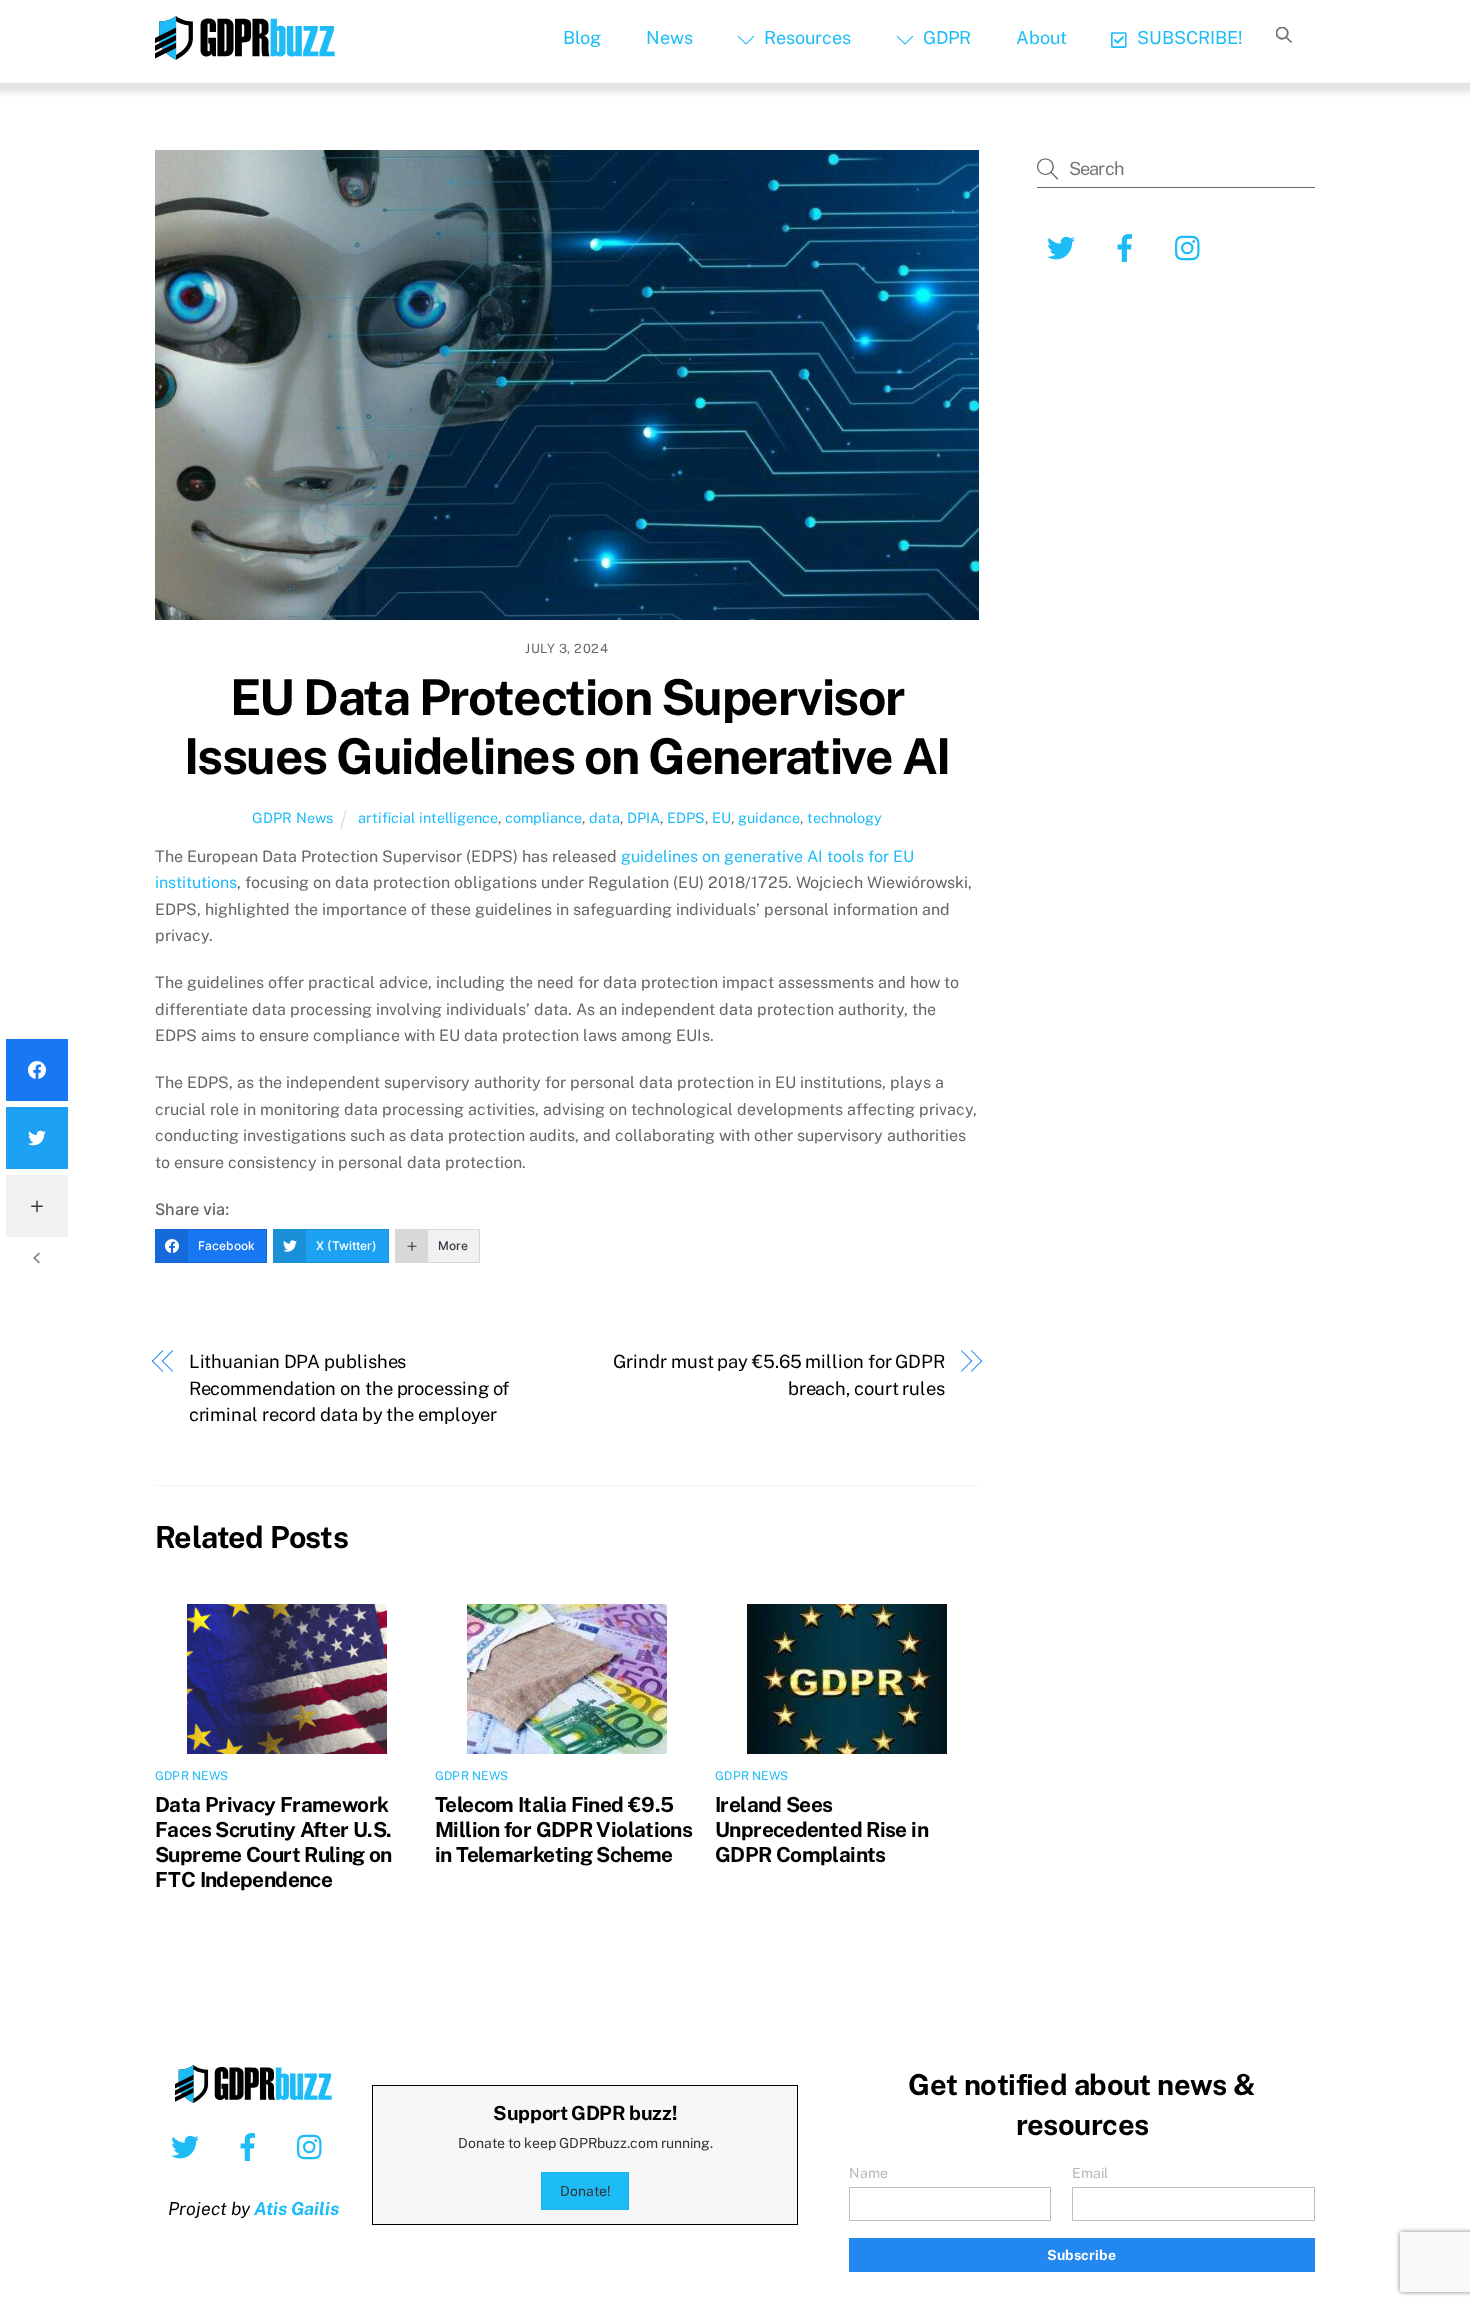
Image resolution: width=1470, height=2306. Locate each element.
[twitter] (188, 2146)
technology (844, 817)
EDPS (686, 817)
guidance (769, 817)
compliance (543, 817)
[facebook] (251, 2146)
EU (721, 817)
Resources (805, 37)
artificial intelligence (428, 817)
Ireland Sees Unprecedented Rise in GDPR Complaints (821, 1829)
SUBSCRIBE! (1188, 37)
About (1041, 37)
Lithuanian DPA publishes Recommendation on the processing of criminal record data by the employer (349, 1388)
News (669, 37)
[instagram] (314, 2146)
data (604, 817)
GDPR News (292, 817)
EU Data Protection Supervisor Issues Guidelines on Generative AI (567, 727)
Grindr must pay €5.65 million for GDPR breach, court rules (779, 1374)
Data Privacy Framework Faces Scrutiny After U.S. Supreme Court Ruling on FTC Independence (273, 1842)
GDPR (945, 37)
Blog (582, 37)
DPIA (643, 817)
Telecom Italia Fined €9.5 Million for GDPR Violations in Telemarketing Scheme (563, 1829)
